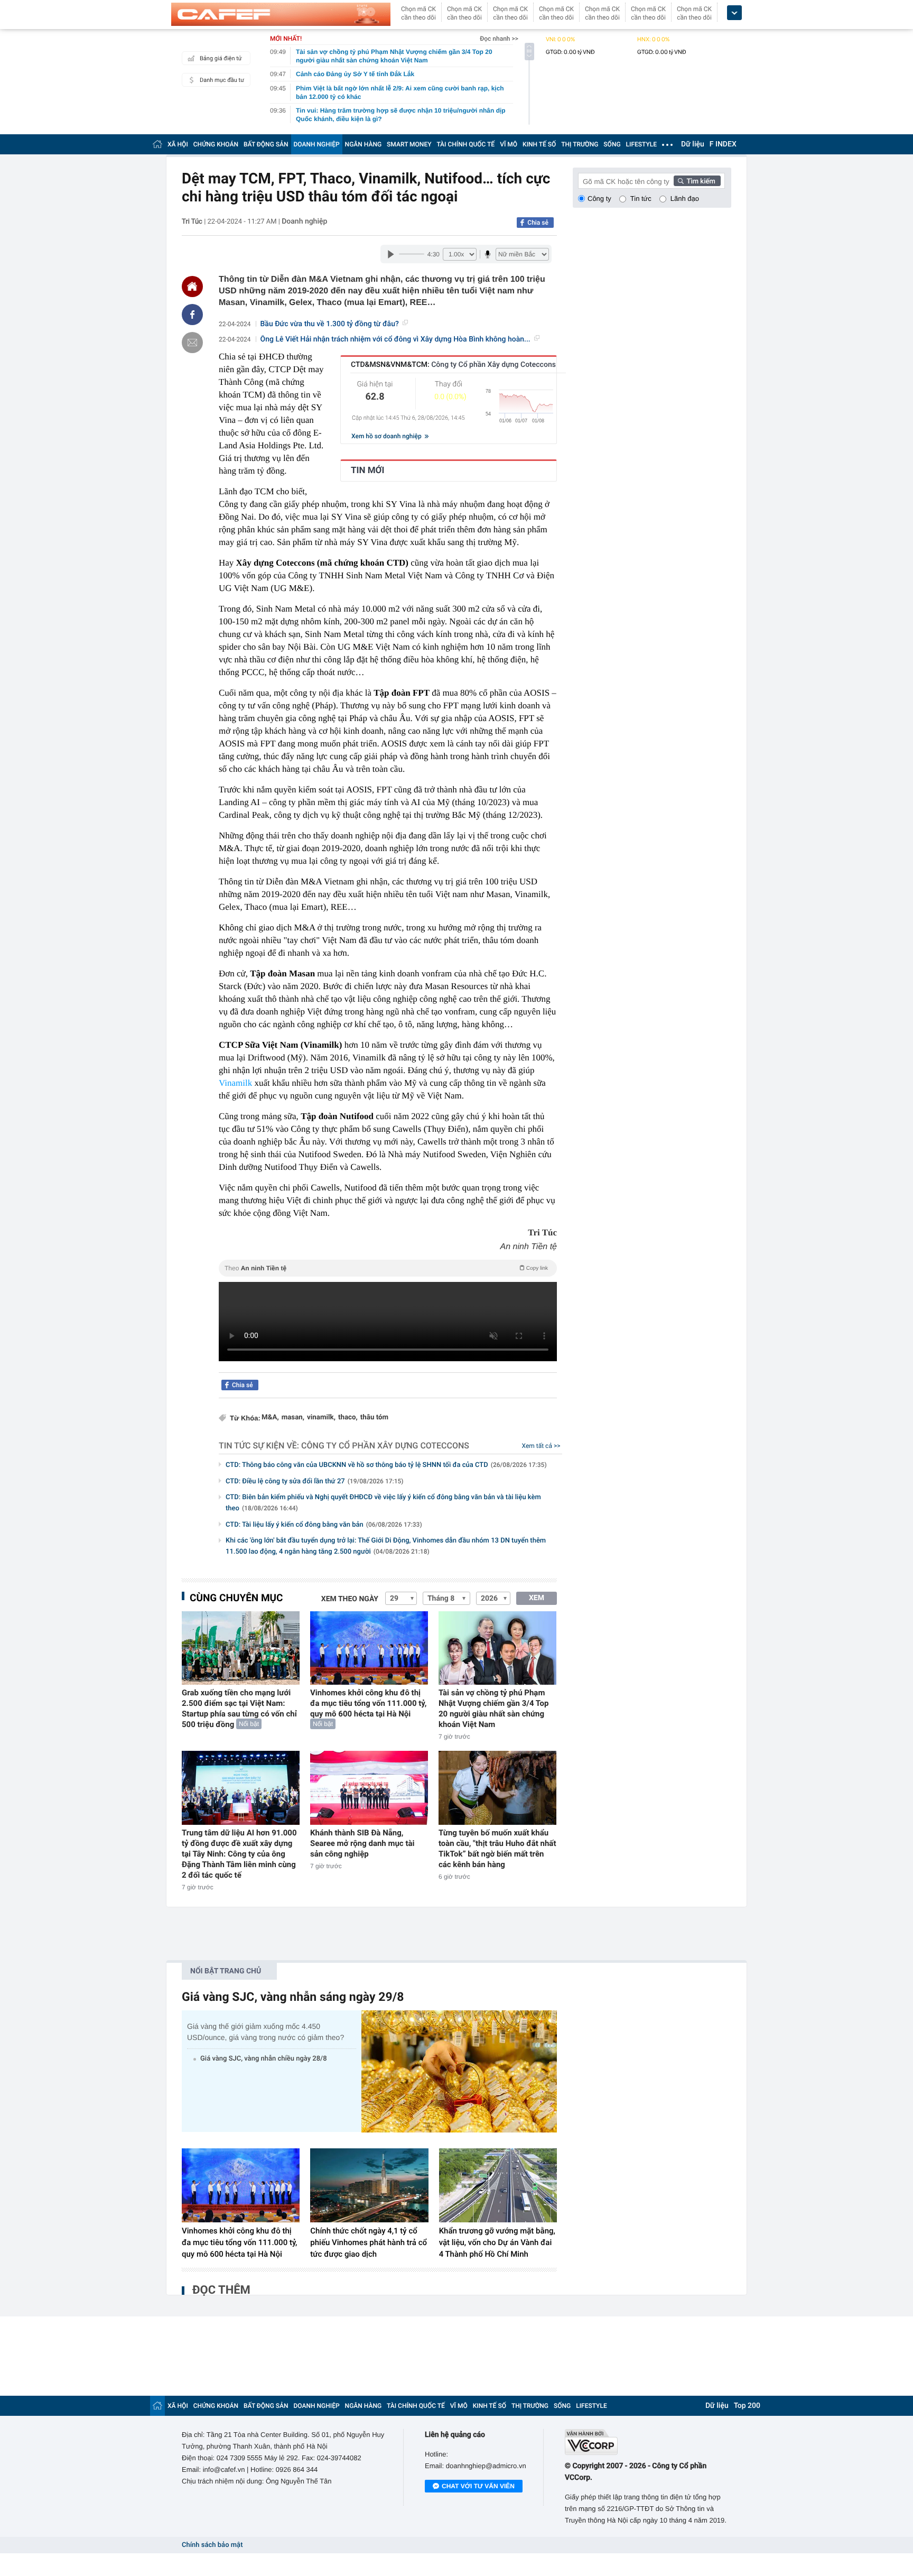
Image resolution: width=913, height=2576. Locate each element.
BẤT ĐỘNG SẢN (266, 144)
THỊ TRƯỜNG (580, 144)
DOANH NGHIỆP (317, 144)
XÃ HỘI (178, 144)
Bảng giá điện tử (221, 58)
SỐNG (612, 144)
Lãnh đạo (685, 198)
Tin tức (641, 198)
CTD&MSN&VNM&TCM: (453, 365)
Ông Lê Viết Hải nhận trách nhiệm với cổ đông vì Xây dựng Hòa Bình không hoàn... (395, 339)
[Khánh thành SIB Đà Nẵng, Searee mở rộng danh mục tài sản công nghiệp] (369, 1788)
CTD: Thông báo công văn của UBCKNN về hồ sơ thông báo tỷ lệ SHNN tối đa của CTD (386, 1465)
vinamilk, (321, 1418)
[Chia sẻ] (192, 315)
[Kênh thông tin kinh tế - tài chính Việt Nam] (281, 14)
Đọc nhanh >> (499, 39)
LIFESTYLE (641, 144)
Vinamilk (235, 1083)
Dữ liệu (693, 144)
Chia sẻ (538, 223)
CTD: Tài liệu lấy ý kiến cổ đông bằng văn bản (324, 1525)
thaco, (348, 1418)
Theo (386, 1268)
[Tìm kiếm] (697, 181)
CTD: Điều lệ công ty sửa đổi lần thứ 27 (315, 1481)
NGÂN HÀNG (364, 144)
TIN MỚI (367, 470)
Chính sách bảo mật (212, 2545)
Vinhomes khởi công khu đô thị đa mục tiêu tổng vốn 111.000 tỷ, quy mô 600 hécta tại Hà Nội (368, 1703)
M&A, (270, 1418)
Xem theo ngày (350, 1599)
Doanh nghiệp (304, 221)
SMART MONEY (409, 144)
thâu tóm (374, 1418)
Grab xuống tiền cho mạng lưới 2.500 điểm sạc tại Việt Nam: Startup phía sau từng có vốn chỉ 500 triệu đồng (239, 1709)
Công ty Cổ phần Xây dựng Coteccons (385, 1446)
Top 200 (747, 2406)
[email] (192, 343)
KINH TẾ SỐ (539, 144)
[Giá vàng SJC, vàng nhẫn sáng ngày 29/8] (459, 2071)
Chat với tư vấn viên (478, 2486)
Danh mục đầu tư (222, 80)
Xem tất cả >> (541, 1446)
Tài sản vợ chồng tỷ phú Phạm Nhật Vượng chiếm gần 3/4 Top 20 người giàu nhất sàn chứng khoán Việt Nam (494, 1709)
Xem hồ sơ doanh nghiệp (387, 436)
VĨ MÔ (509, 144)
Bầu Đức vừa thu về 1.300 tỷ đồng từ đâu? (330, 324)
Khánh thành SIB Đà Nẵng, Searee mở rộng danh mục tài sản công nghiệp (362, 1843)
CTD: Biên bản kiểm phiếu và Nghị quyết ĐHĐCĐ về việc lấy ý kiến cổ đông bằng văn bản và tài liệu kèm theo (383, 1503)
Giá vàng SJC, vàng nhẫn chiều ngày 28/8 (264, 2059)
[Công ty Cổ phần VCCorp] (648, 2442)
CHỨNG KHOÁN (216, 144)
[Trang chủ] (157, 144)
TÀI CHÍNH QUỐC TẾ (465, 144)
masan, (293, 1418)
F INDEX (723, 144)
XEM (537, 1598)
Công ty (599, 198)
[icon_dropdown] (734, 13)
